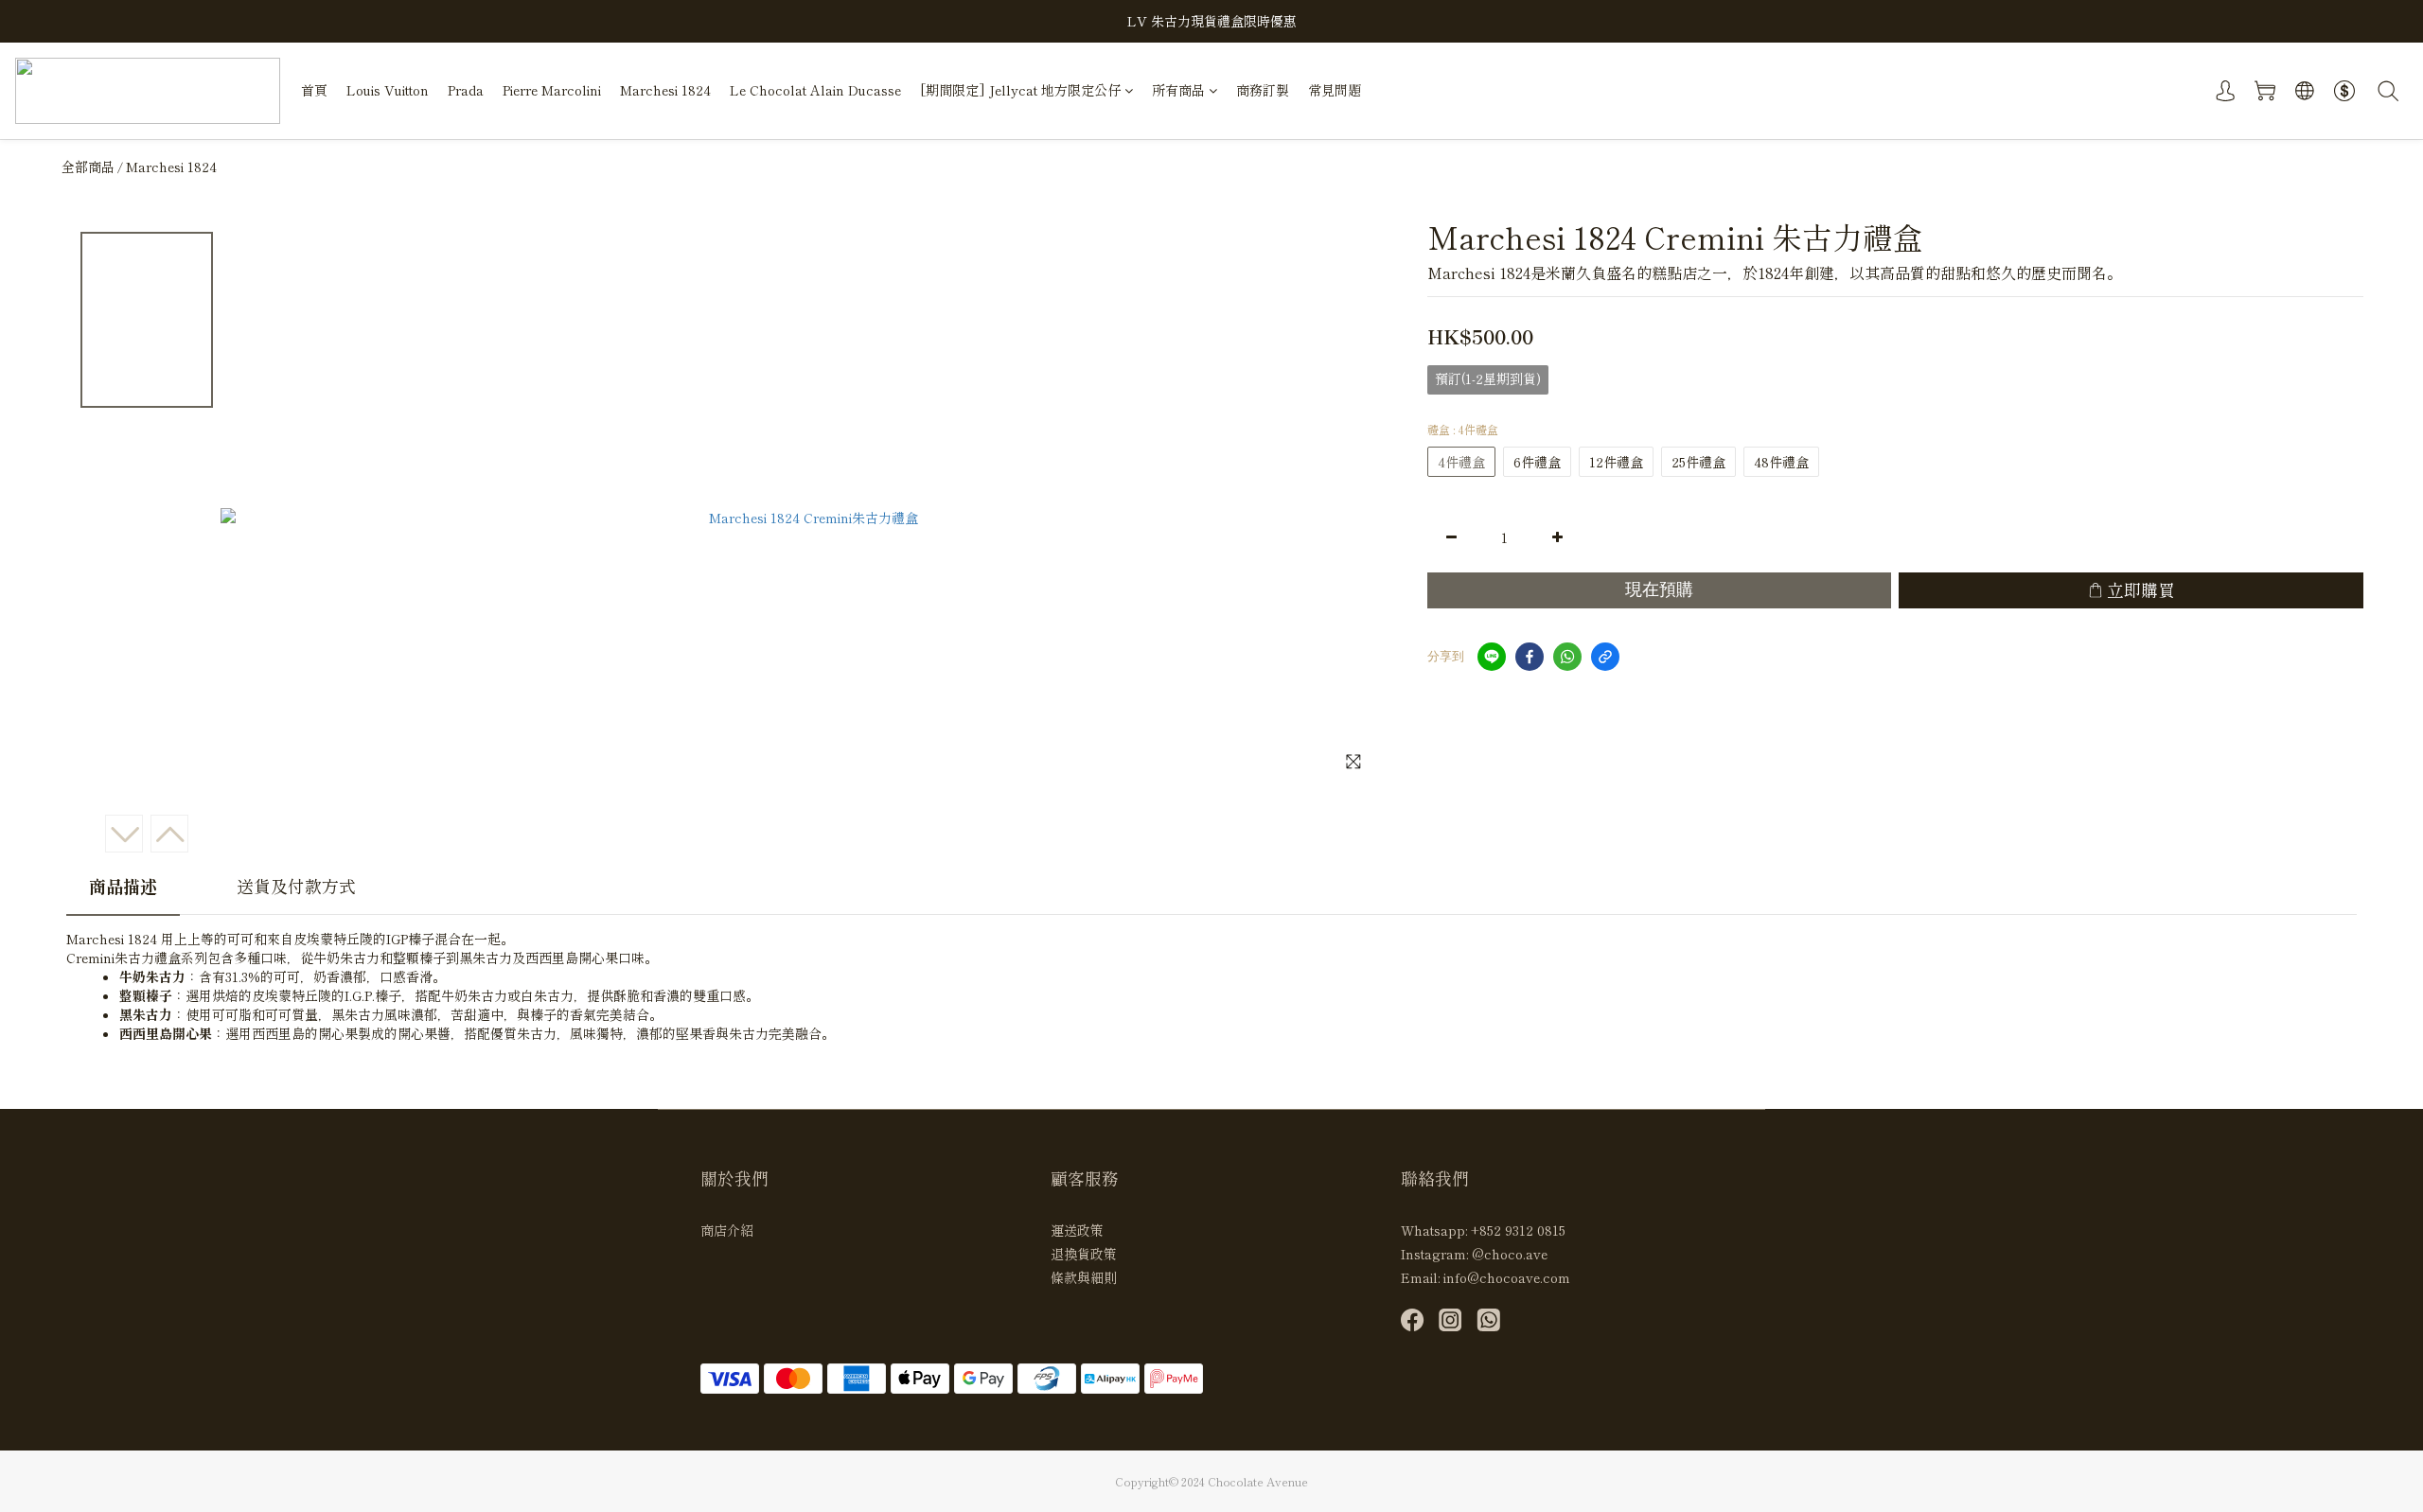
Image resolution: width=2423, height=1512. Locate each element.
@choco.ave (1510, 1254)
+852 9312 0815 (1518, 1230)
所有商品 (1178, 90)
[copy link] (1605, 657)
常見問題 (1335, 90)
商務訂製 (1263, 90)
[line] (1492, 657)
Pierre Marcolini (552, 90)
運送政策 (1077, 1230)
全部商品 (88, 167)
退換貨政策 (1084, 1254)
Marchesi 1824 (665, 90)
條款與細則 (1084, 1277)
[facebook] (1530, 657)
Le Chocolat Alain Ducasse (815, 90)
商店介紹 (727, 1230)
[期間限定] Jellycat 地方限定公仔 (1020, 90)
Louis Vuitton (388, 90)
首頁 (314, 90)
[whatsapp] (1567, 657)
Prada (466, 90)
